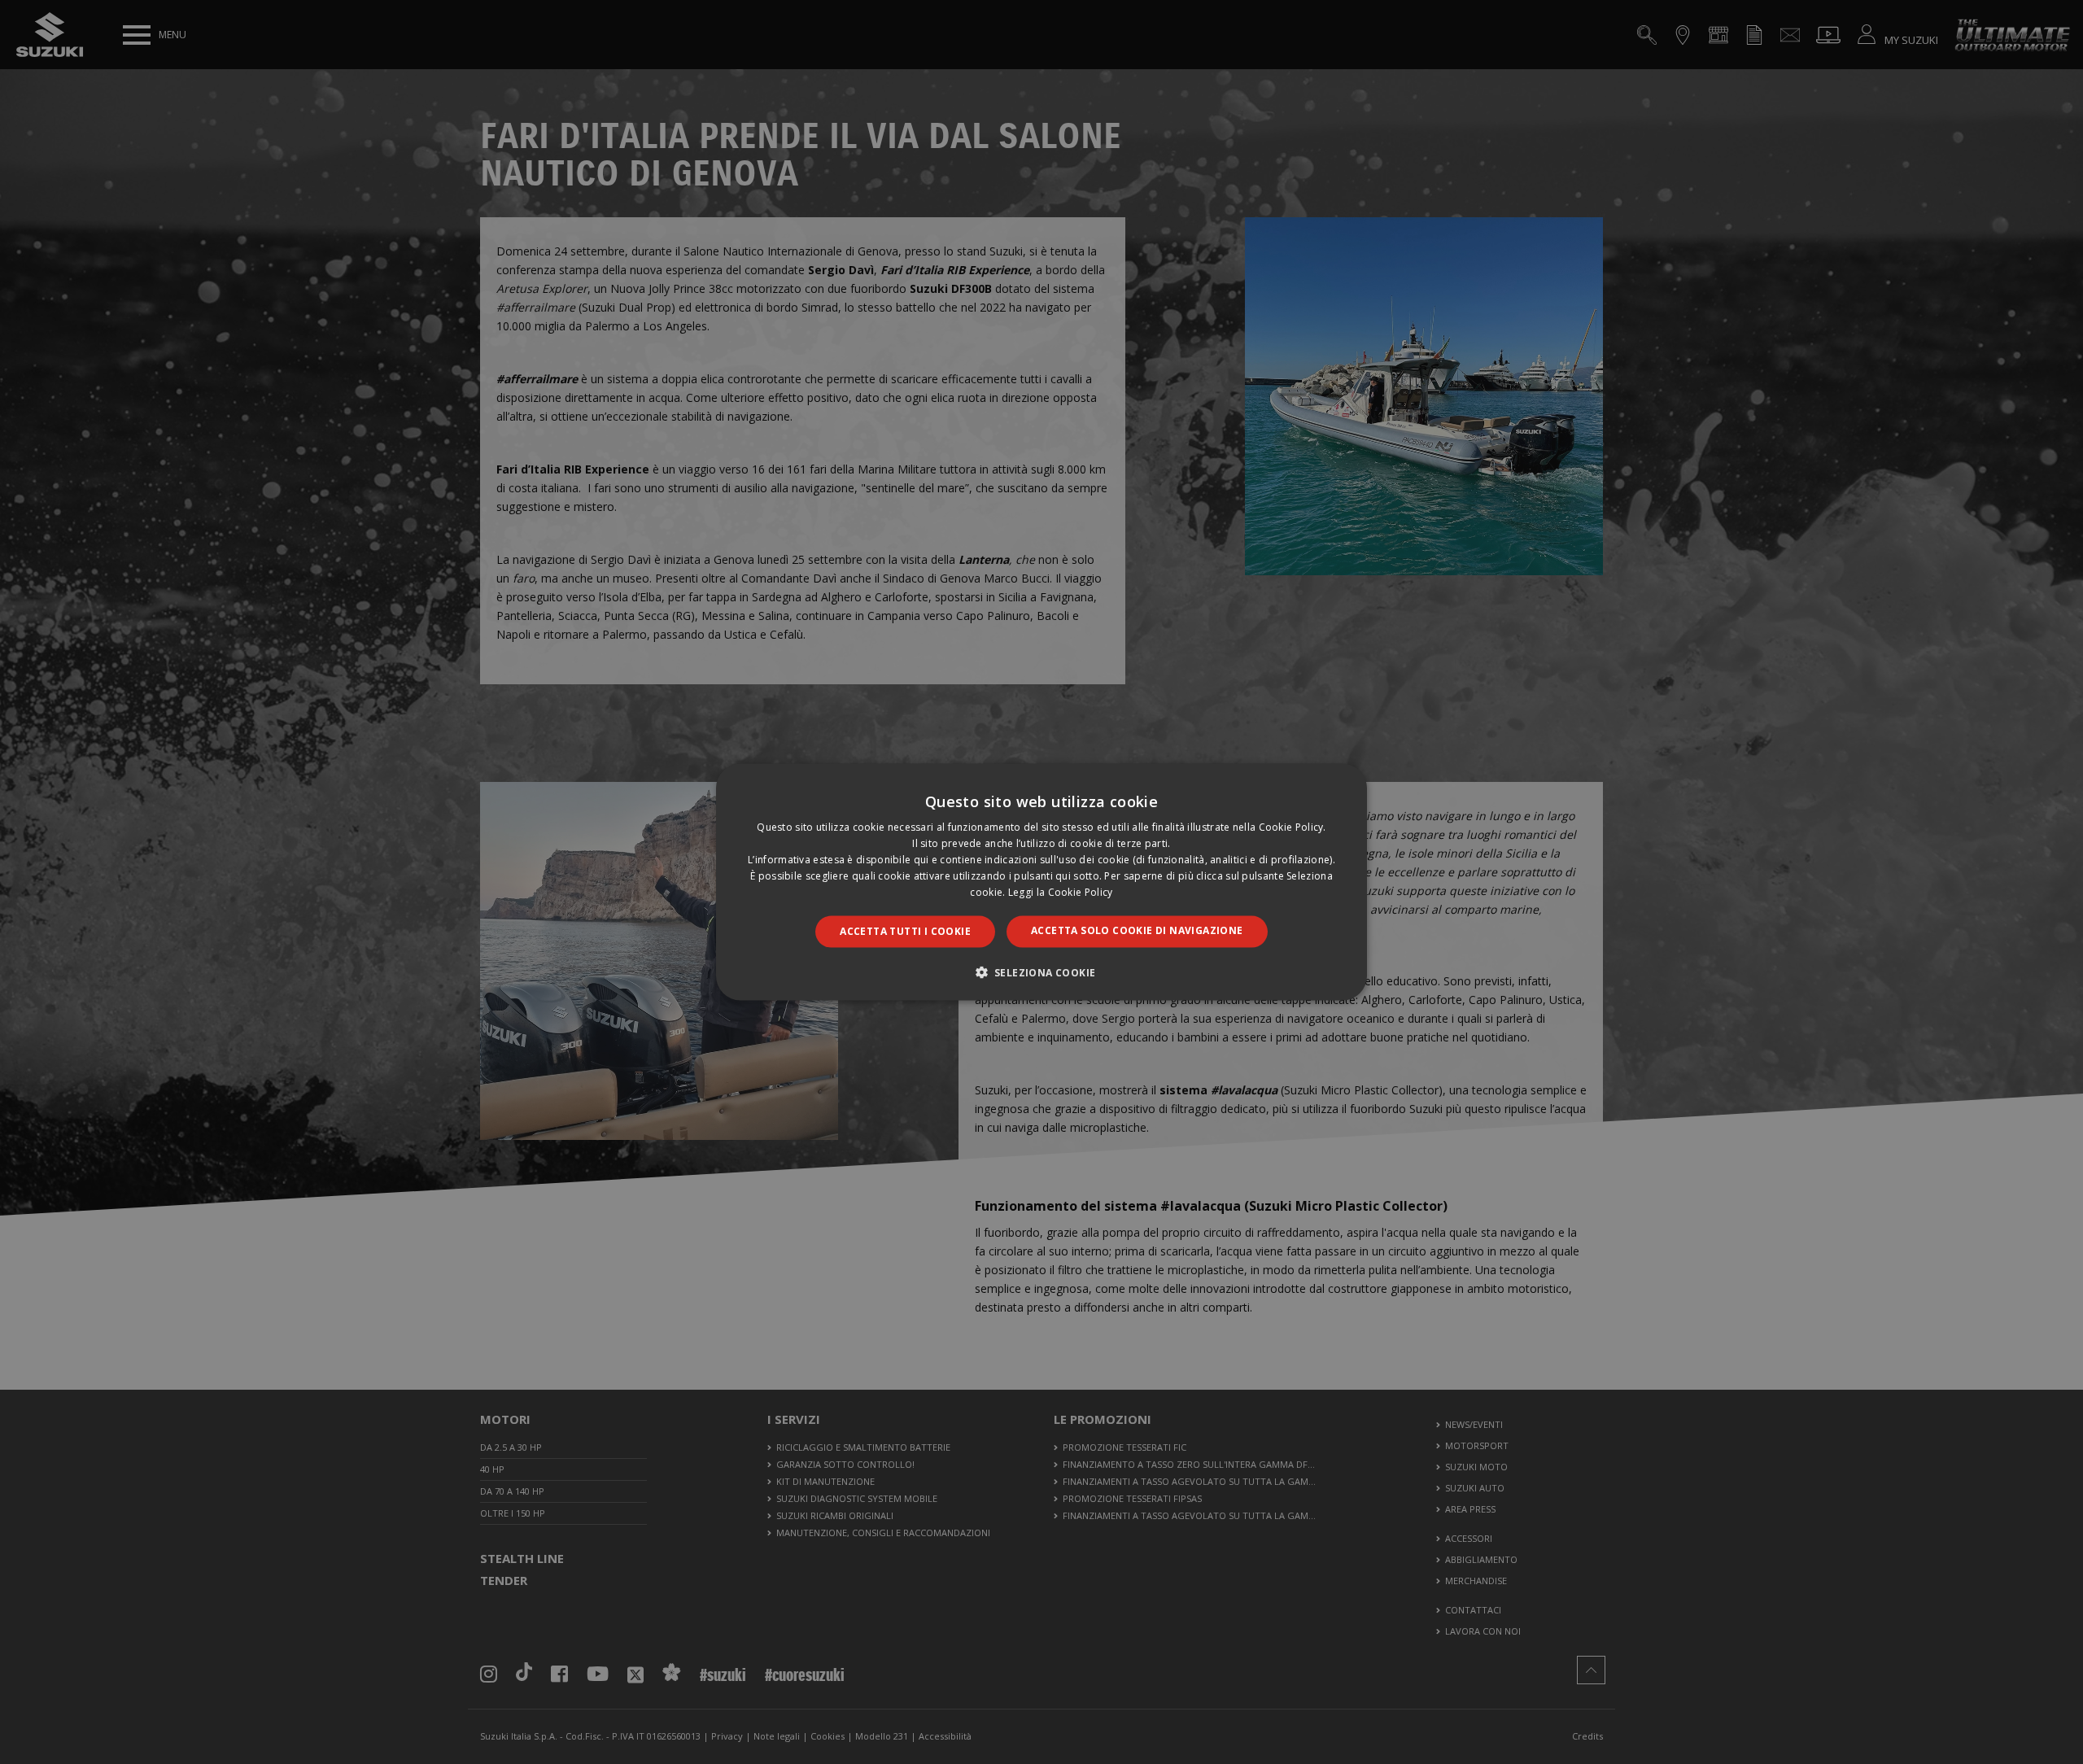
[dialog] (1041, 882)
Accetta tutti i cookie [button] (905, 931)
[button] (1042, 972)
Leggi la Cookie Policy (1061, 891)
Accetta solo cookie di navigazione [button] (1137, 930)
